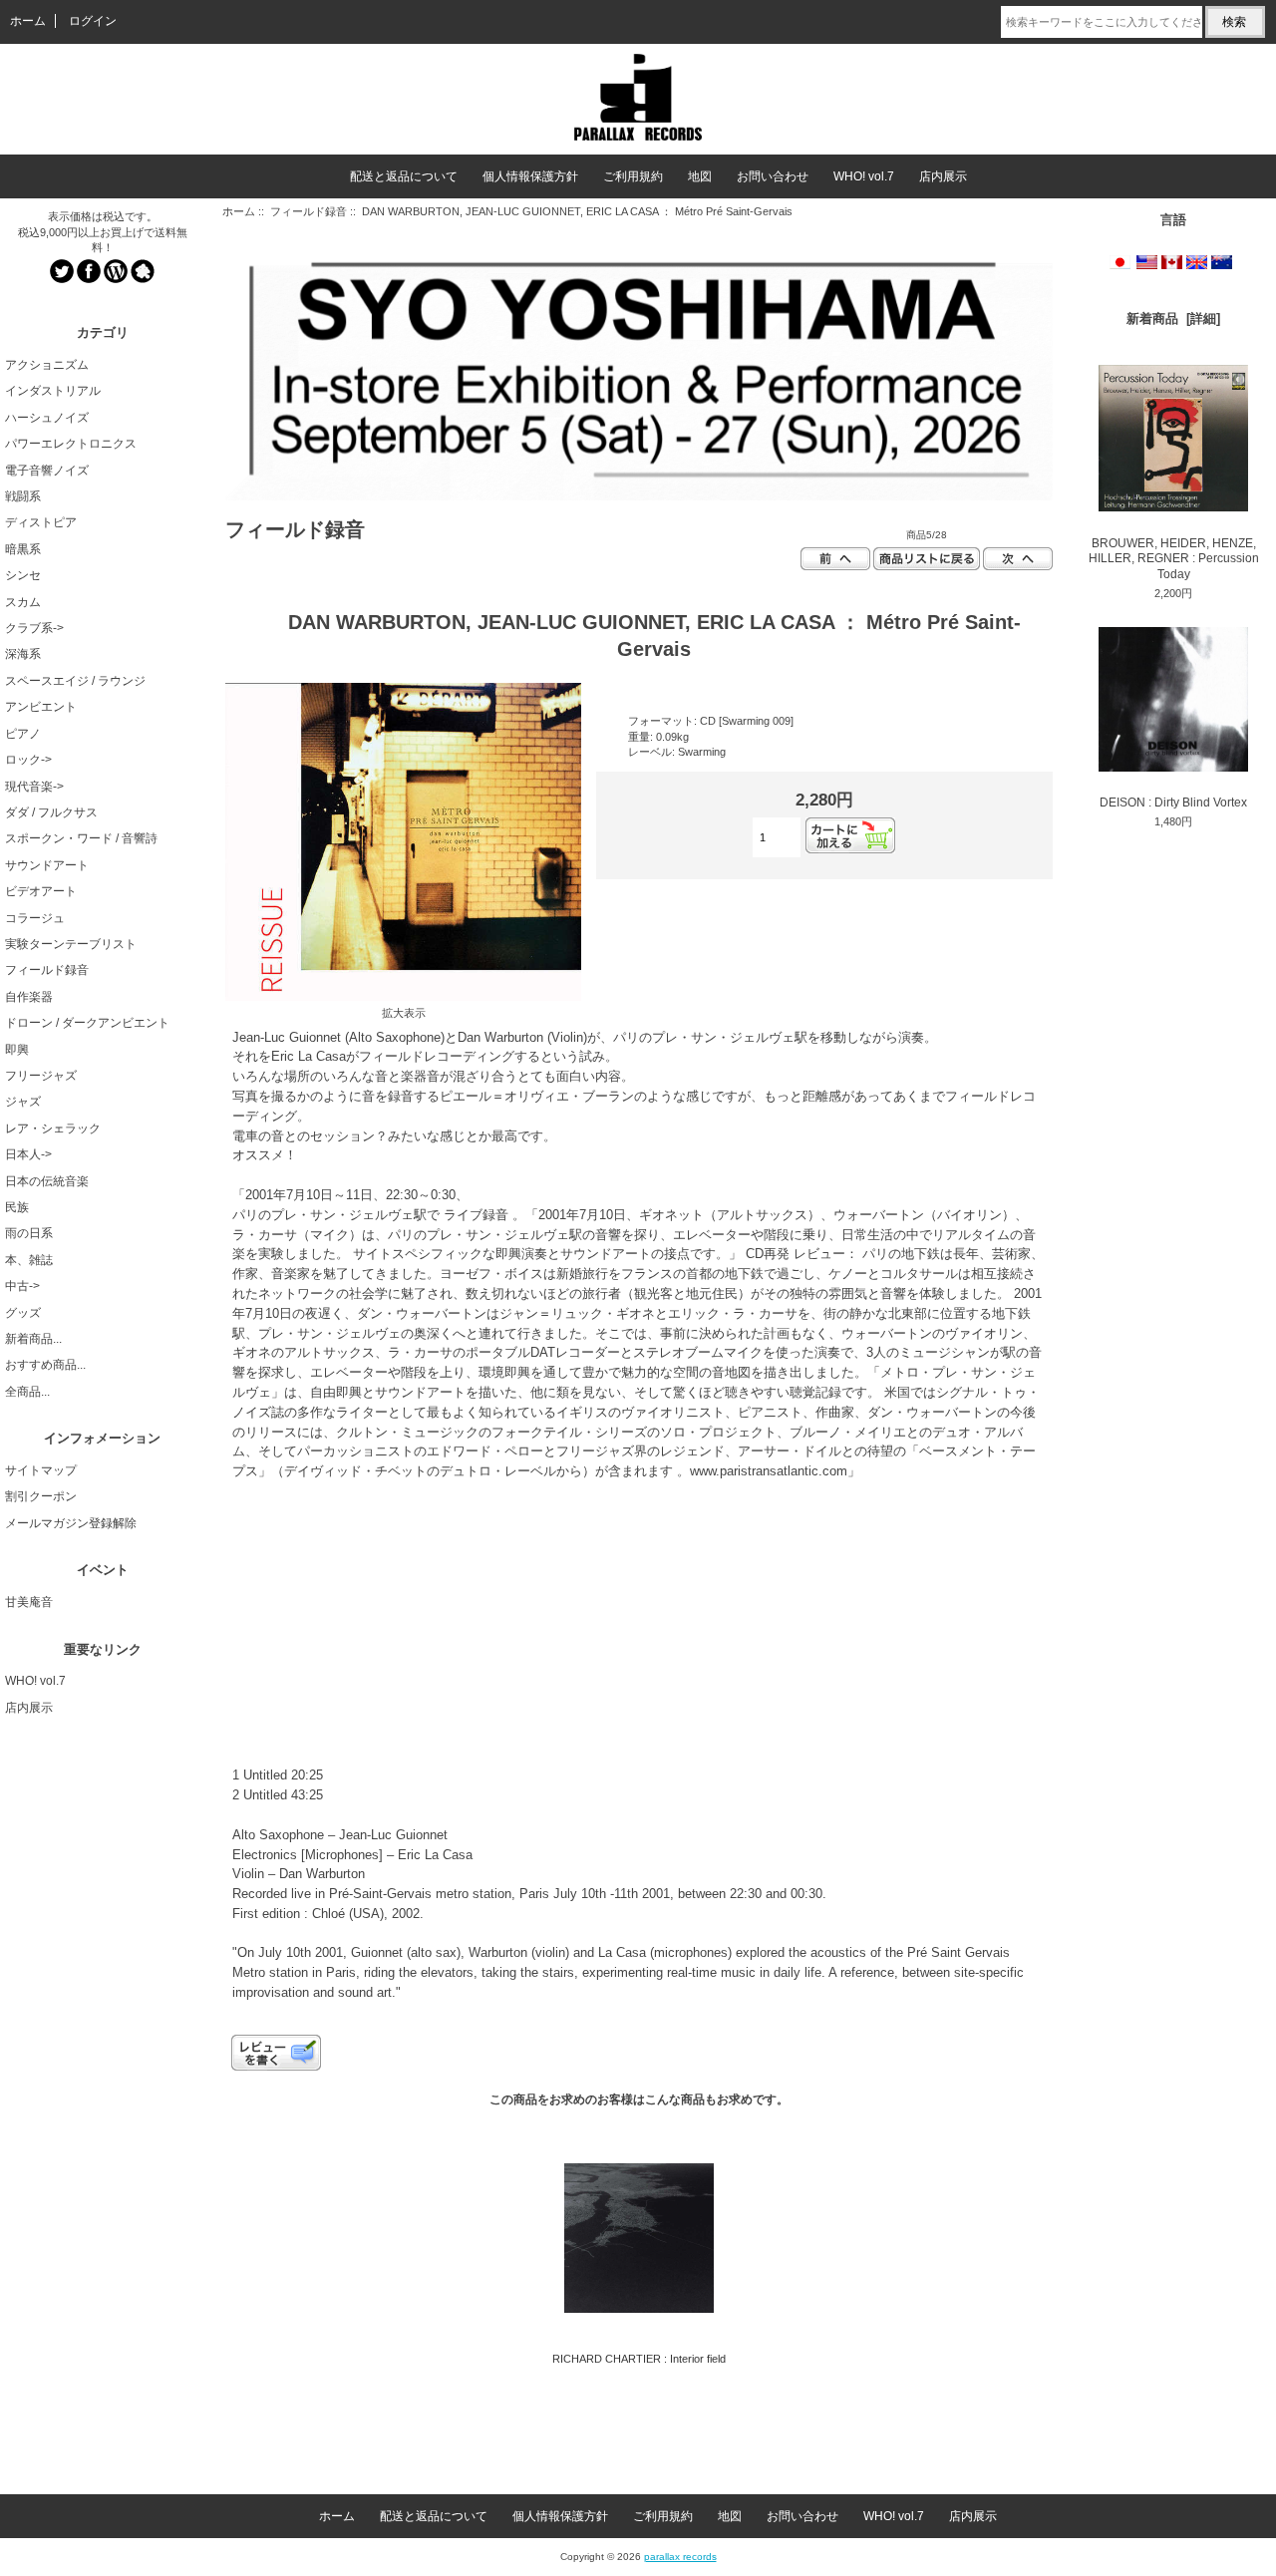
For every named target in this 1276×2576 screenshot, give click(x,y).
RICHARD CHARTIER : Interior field (639, 2359)
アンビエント (41, 707)
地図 (700, 176)
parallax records (680, 2557)
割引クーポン (41, 1496)
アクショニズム (47, 365)
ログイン (93, 21)
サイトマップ (41, 1470)
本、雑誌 (29, 1260)
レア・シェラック (53, 1128)
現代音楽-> (34, 787)
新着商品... (33, 1339)
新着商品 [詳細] (1173, 319)
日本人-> (28, 1154)
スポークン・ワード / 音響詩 (81, 838)
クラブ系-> (34, 628)
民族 (17, 1207)
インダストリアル (53, 391)
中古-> (22, 1286)
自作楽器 (29, 997)
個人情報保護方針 (530, 176)
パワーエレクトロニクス (71, 444)
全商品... (27, 1392)
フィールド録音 (309, 211)
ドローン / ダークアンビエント (87, 1023)
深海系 (23, 654)
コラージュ (35, 918)
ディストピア (41, 522)
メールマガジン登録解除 (71, 1523)
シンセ (23, 575)
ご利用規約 (633, 176)
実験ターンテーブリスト (71, 944)
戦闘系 (23, 496)
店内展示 (943, 176)
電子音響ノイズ (47, 471)
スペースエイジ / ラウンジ (75, 681)
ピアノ (23, 734)
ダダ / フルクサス (51, 812)
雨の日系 (29, 1233)
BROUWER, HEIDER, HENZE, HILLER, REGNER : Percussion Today (1174, 559)
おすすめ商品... (45, 1365)
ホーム (28, 21)
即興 (17, 1050)
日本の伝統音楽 (47, 1181)
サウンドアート (47, 865)
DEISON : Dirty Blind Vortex (1173, 803)
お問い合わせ (773, 176)
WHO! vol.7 (864, 176)
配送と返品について (404, 176)
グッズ (23, 1313)
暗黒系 (23, 549)
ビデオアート (41, 891)
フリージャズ (41, 1076)
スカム (23, 602)
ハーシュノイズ (47, 418)
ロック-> (28, 760)
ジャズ (23, 1102)
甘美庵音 (29, 1602)
